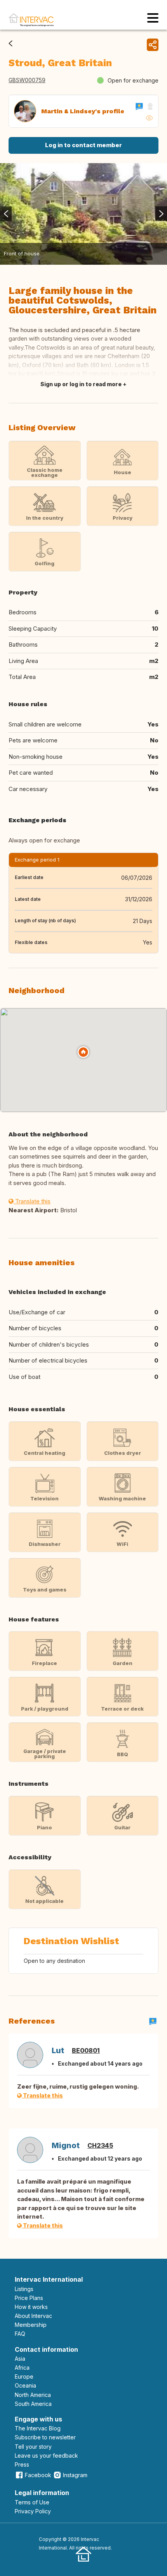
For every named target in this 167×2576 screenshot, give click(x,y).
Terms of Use (32, 2502)
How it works (31, 2307)
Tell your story (33, 2447)
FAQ (20, 2334)
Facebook (38, 2475)
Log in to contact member (83, 145)
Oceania (25, 2385)
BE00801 (86, 2050)
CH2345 (100, 2145)
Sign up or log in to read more (81, 384)
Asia (20, 2359)
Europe (24, 2376)
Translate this (32, 1201)
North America (33, 2395)
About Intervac (33, 2316)
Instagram (75, 2475)
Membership (31, 2325)
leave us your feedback (46, 2456)
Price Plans (29, 2298)
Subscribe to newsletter (45, 2437)
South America (33, 2404)
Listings (24, 2289)
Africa (22, 2368)
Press (22, 2464)
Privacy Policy (33, 2511)
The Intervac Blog (38, 2428)
